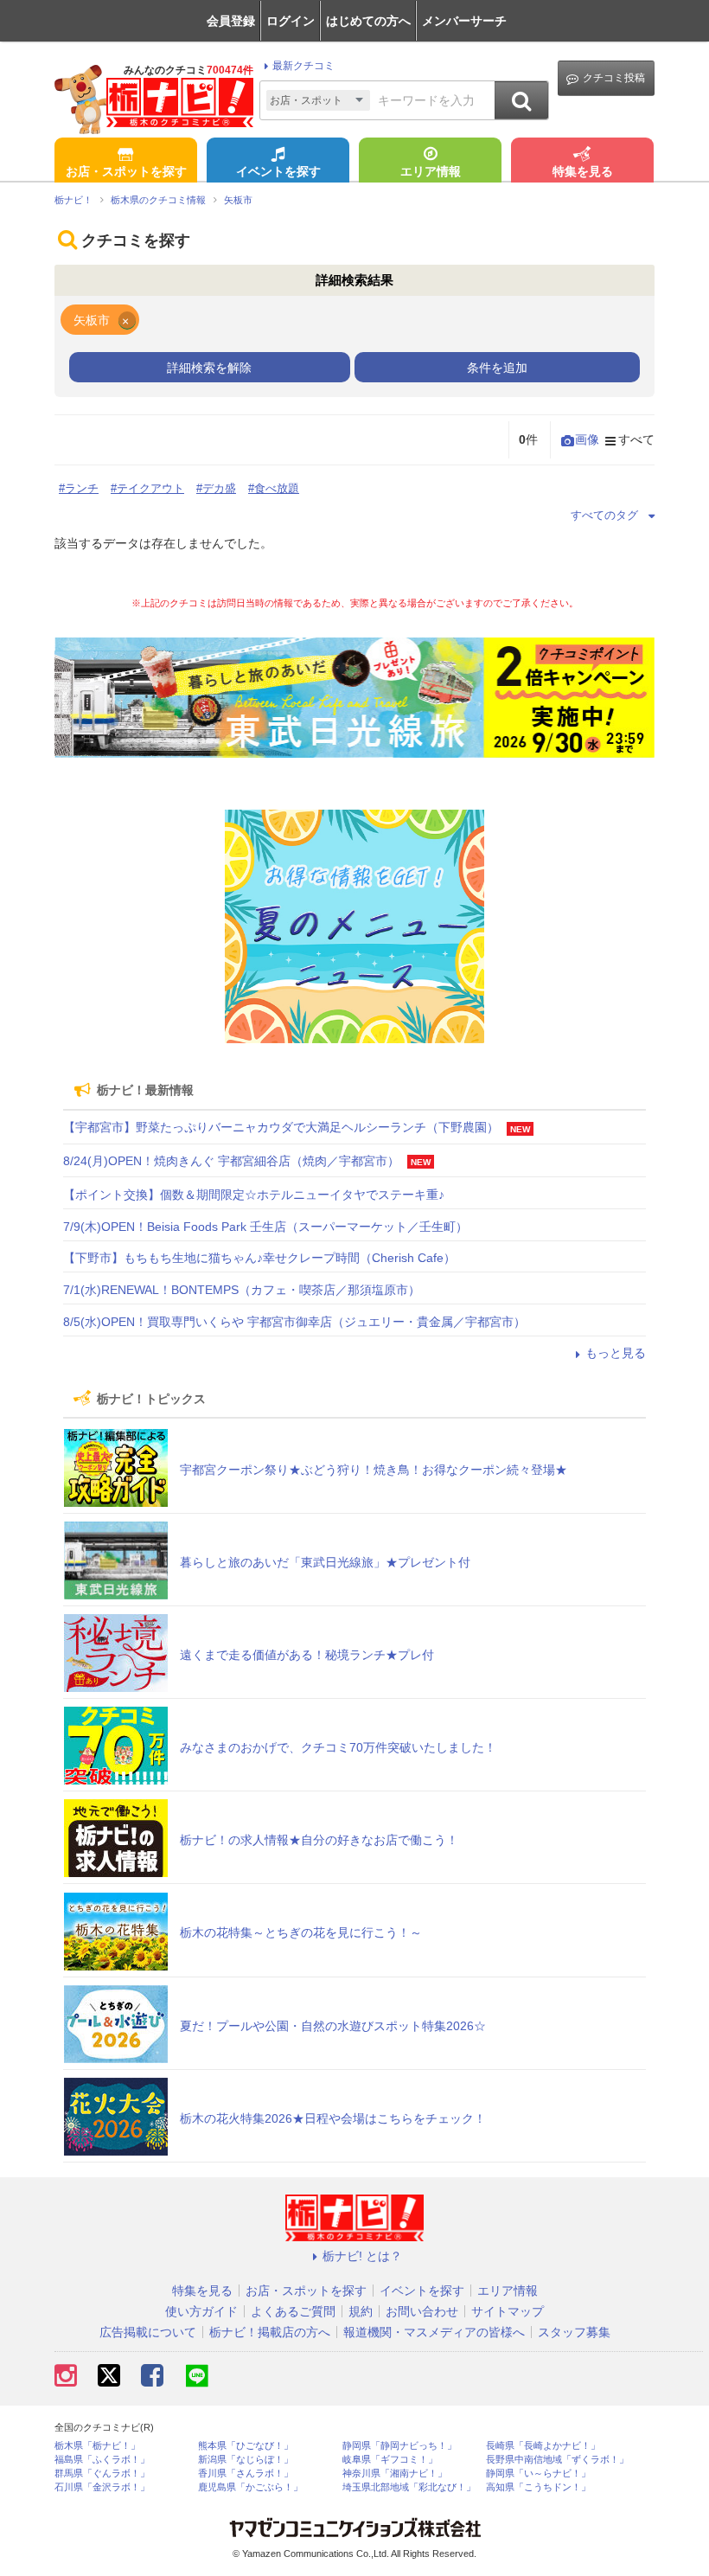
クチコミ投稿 (614, 78)
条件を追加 (497, 368)
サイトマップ (508, 2311)
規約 (361, 2311)
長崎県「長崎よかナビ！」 (543, 2446)
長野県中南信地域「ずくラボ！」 (557, 2460)
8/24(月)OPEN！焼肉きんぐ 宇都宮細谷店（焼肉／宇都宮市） (231, 1161)
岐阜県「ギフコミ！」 (390, 2460)
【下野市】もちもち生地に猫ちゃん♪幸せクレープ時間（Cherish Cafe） (259, 1258)
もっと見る (616, 1353)
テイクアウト (150, 488)
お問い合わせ (422, 2311)
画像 (587, 439)
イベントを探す (278, 171)
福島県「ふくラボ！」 (102, 2460)
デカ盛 (219, 488)
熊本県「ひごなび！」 (246, 2446)
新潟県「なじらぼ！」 (246, 2460)
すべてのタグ (604, 515)
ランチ (82, 488)
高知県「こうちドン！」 (538, 2487)
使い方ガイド (201, 2311)
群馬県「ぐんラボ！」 (102, 2473)
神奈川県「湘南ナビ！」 (395, 2473)
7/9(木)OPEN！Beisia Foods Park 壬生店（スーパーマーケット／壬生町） (265, 1227)
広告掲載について (148, 2332)
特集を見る (583, 171)
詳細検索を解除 (209, 368)
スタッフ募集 (574, 2332)
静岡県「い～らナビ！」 (538, 2473)
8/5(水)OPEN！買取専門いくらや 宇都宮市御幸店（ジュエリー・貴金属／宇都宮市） (294, 1322)
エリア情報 (431, 171)
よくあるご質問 (293, 2311)
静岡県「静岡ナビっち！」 (399, 2446)
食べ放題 (277, 488)
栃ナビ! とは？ (362, 2256)
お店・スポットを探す (126, 171)
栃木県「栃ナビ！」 (97, 2446)
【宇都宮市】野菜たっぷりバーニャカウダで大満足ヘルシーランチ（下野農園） (281, 1127)
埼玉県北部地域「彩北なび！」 (409, 2487)
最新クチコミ (303, 66)
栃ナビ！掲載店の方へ (270, 2332)
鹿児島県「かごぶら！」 (250, 2487)
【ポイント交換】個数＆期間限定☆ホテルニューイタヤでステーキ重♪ (254, 1195)
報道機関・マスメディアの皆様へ (434, 2332)
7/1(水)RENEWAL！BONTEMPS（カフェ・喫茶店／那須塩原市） (242, 1290)
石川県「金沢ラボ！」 (102, 2487)
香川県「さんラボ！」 (246, 2473)
